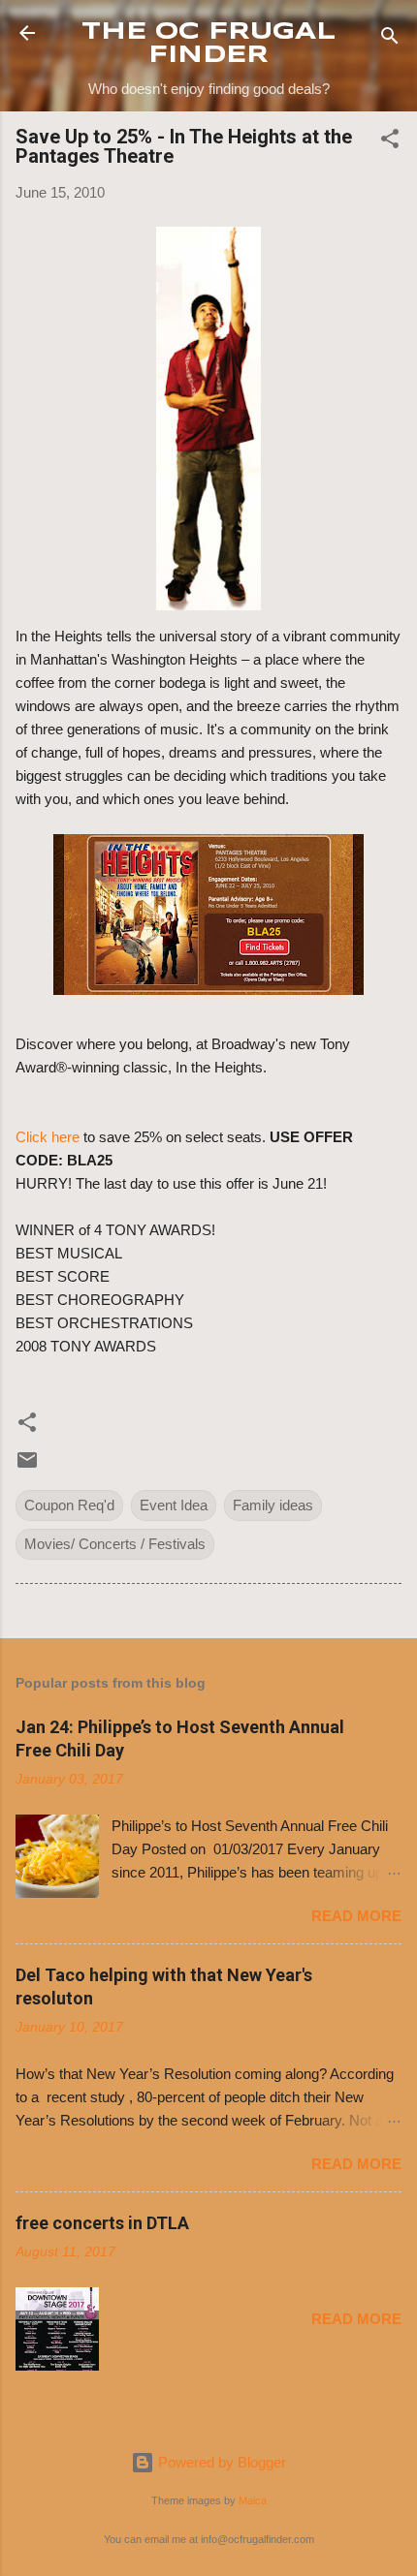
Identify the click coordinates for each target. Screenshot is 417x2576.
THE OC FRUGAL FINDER (208, 44)
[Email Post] (27, 1466)
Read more (356, 1916)
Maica (253, 2500)
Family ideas (273, 1505)
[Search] (390, 39)
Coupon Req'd (69, 1505)
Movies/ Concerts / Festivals (115, 1544)
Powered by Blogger (220, 2462)
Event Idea (174, 1505)
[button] (390, 142)
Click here (48, 1137)
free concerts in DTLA (102, 2223)
